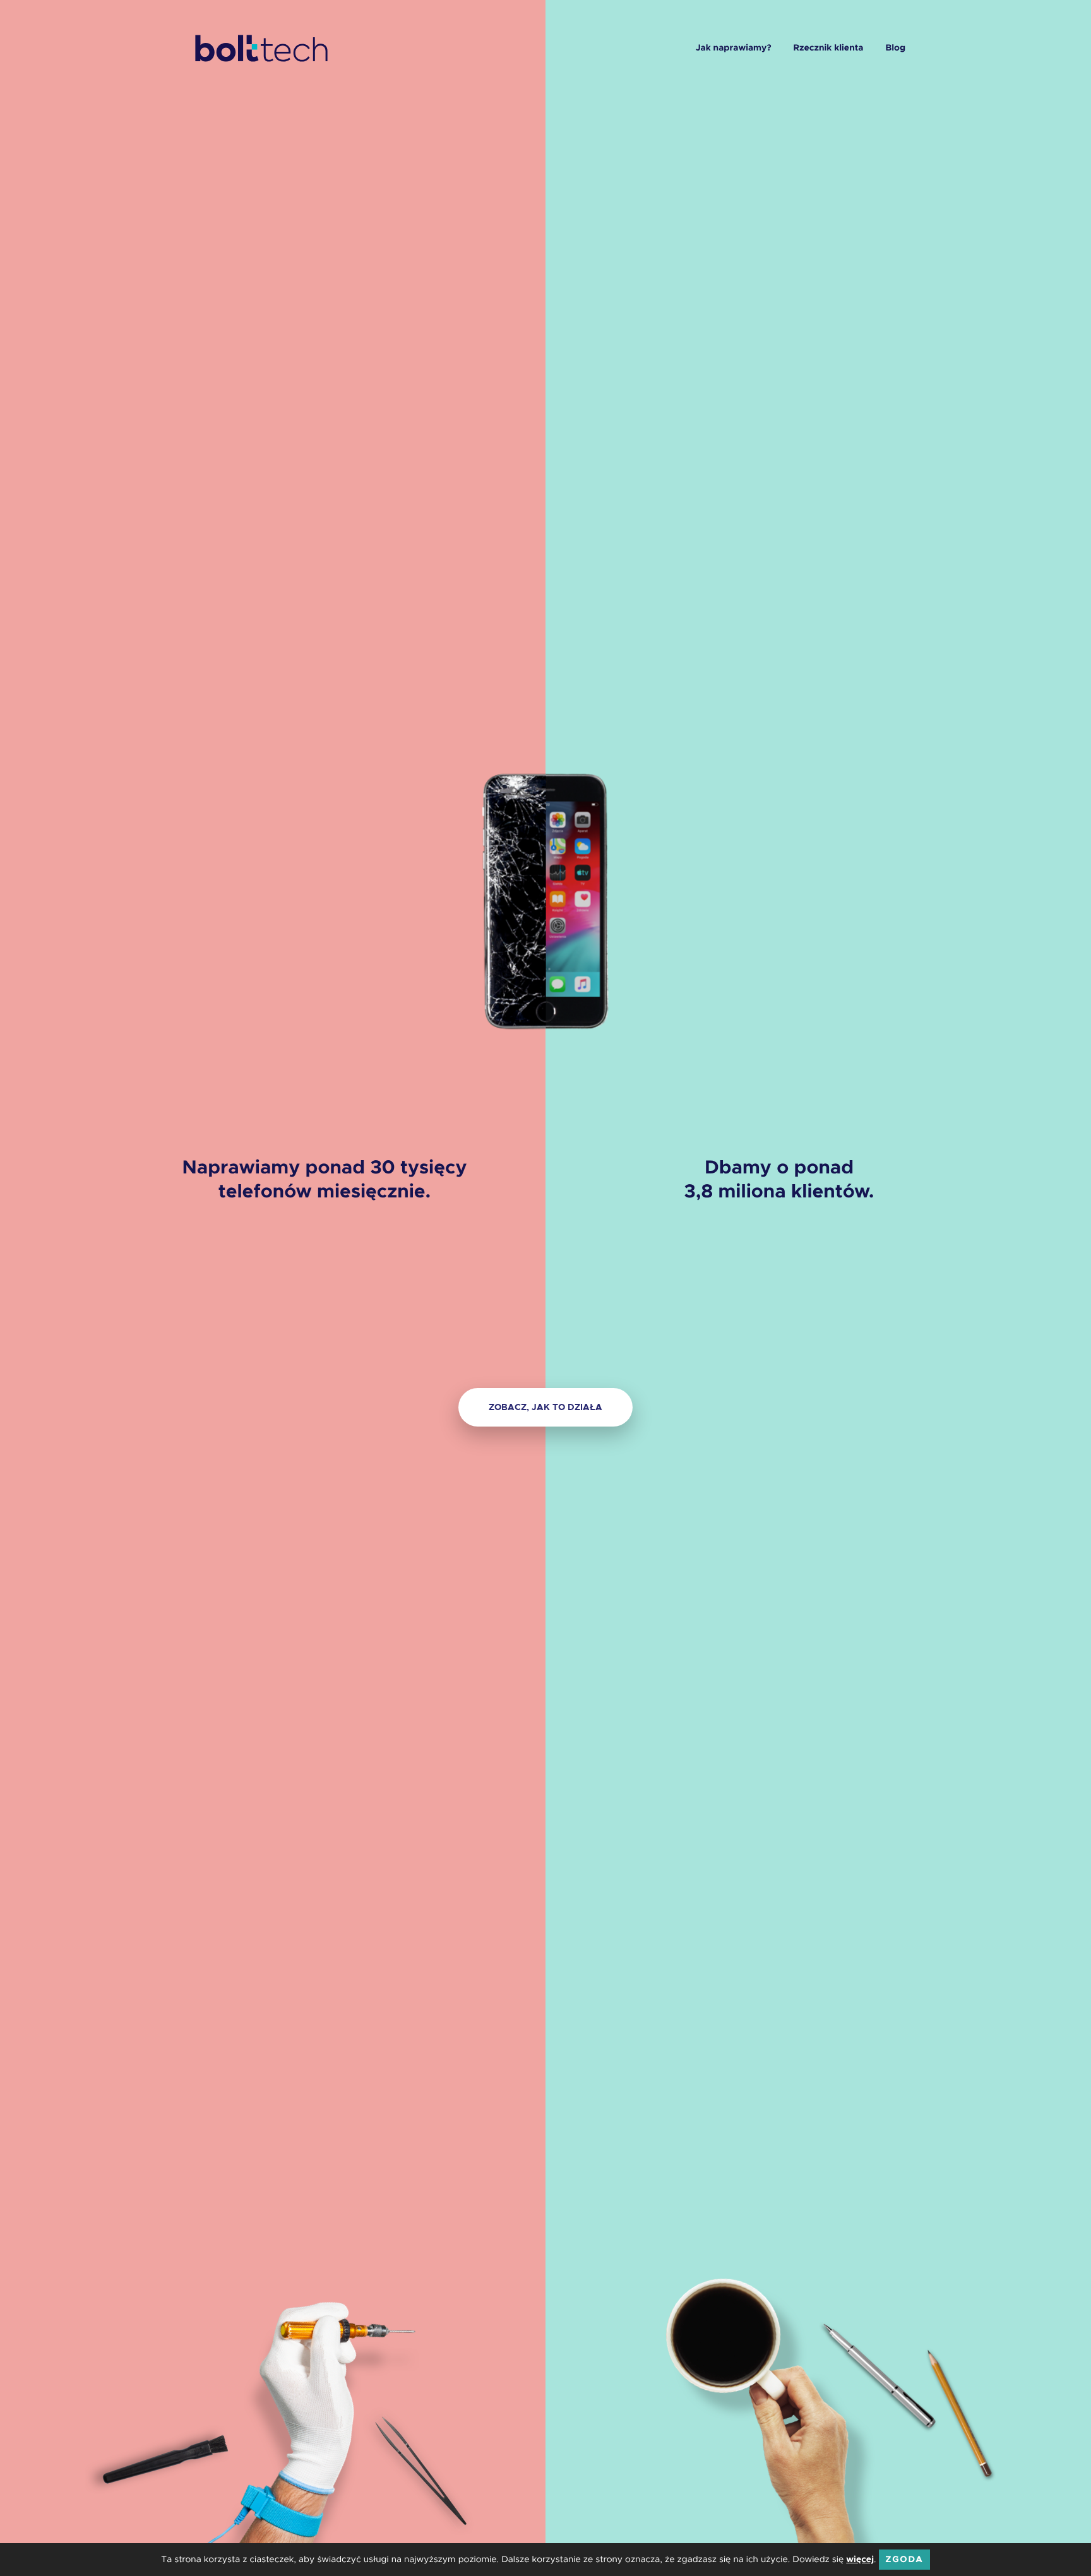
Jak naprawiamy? (734, 48)
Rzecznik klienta (829, 48)
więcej (860, 2560)
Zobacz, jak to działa (545, 1407)
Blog (895, 48)
